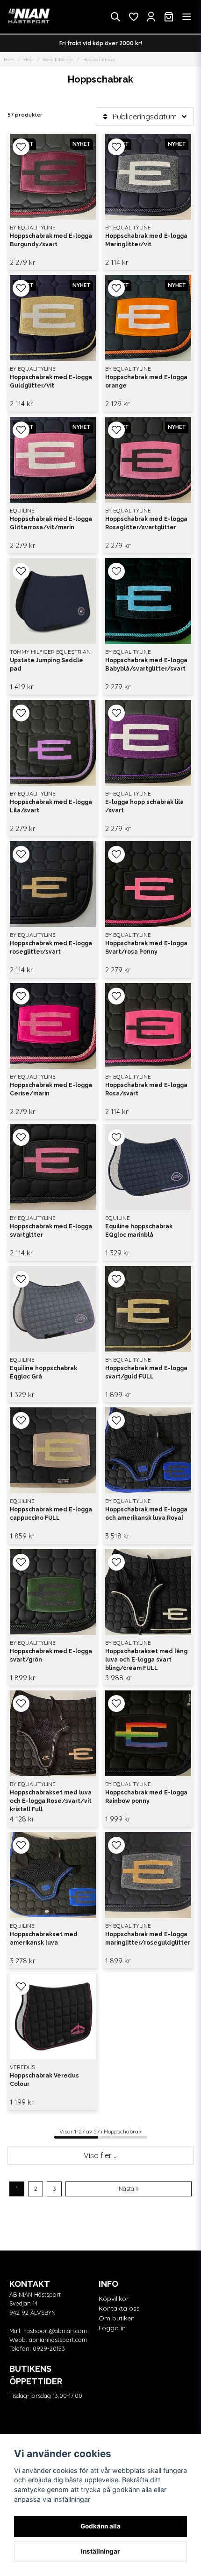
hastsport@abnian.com (55, 2331)
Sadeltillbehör (58, 59)
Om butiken (117, 2318)
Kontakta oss (119, 2308)
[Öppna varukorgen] (169, 17)
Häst (29, 59)
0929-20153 (49, 2348)
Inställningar (100, 2551)
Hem (9, 59)
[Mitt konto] (151, 17)
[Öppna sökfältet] (115, 17)
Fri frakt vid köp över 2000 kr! (101, 43)
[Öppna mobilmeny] (187, 17)
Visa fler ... (101, 2155)
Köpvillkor (114, 2299)
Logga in (112, 2328)
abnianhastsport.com (58, 2340)
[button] (21, 147)
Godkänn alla (100, 2526)
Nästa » (129, 2188)
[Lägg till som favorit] (133, 17)
